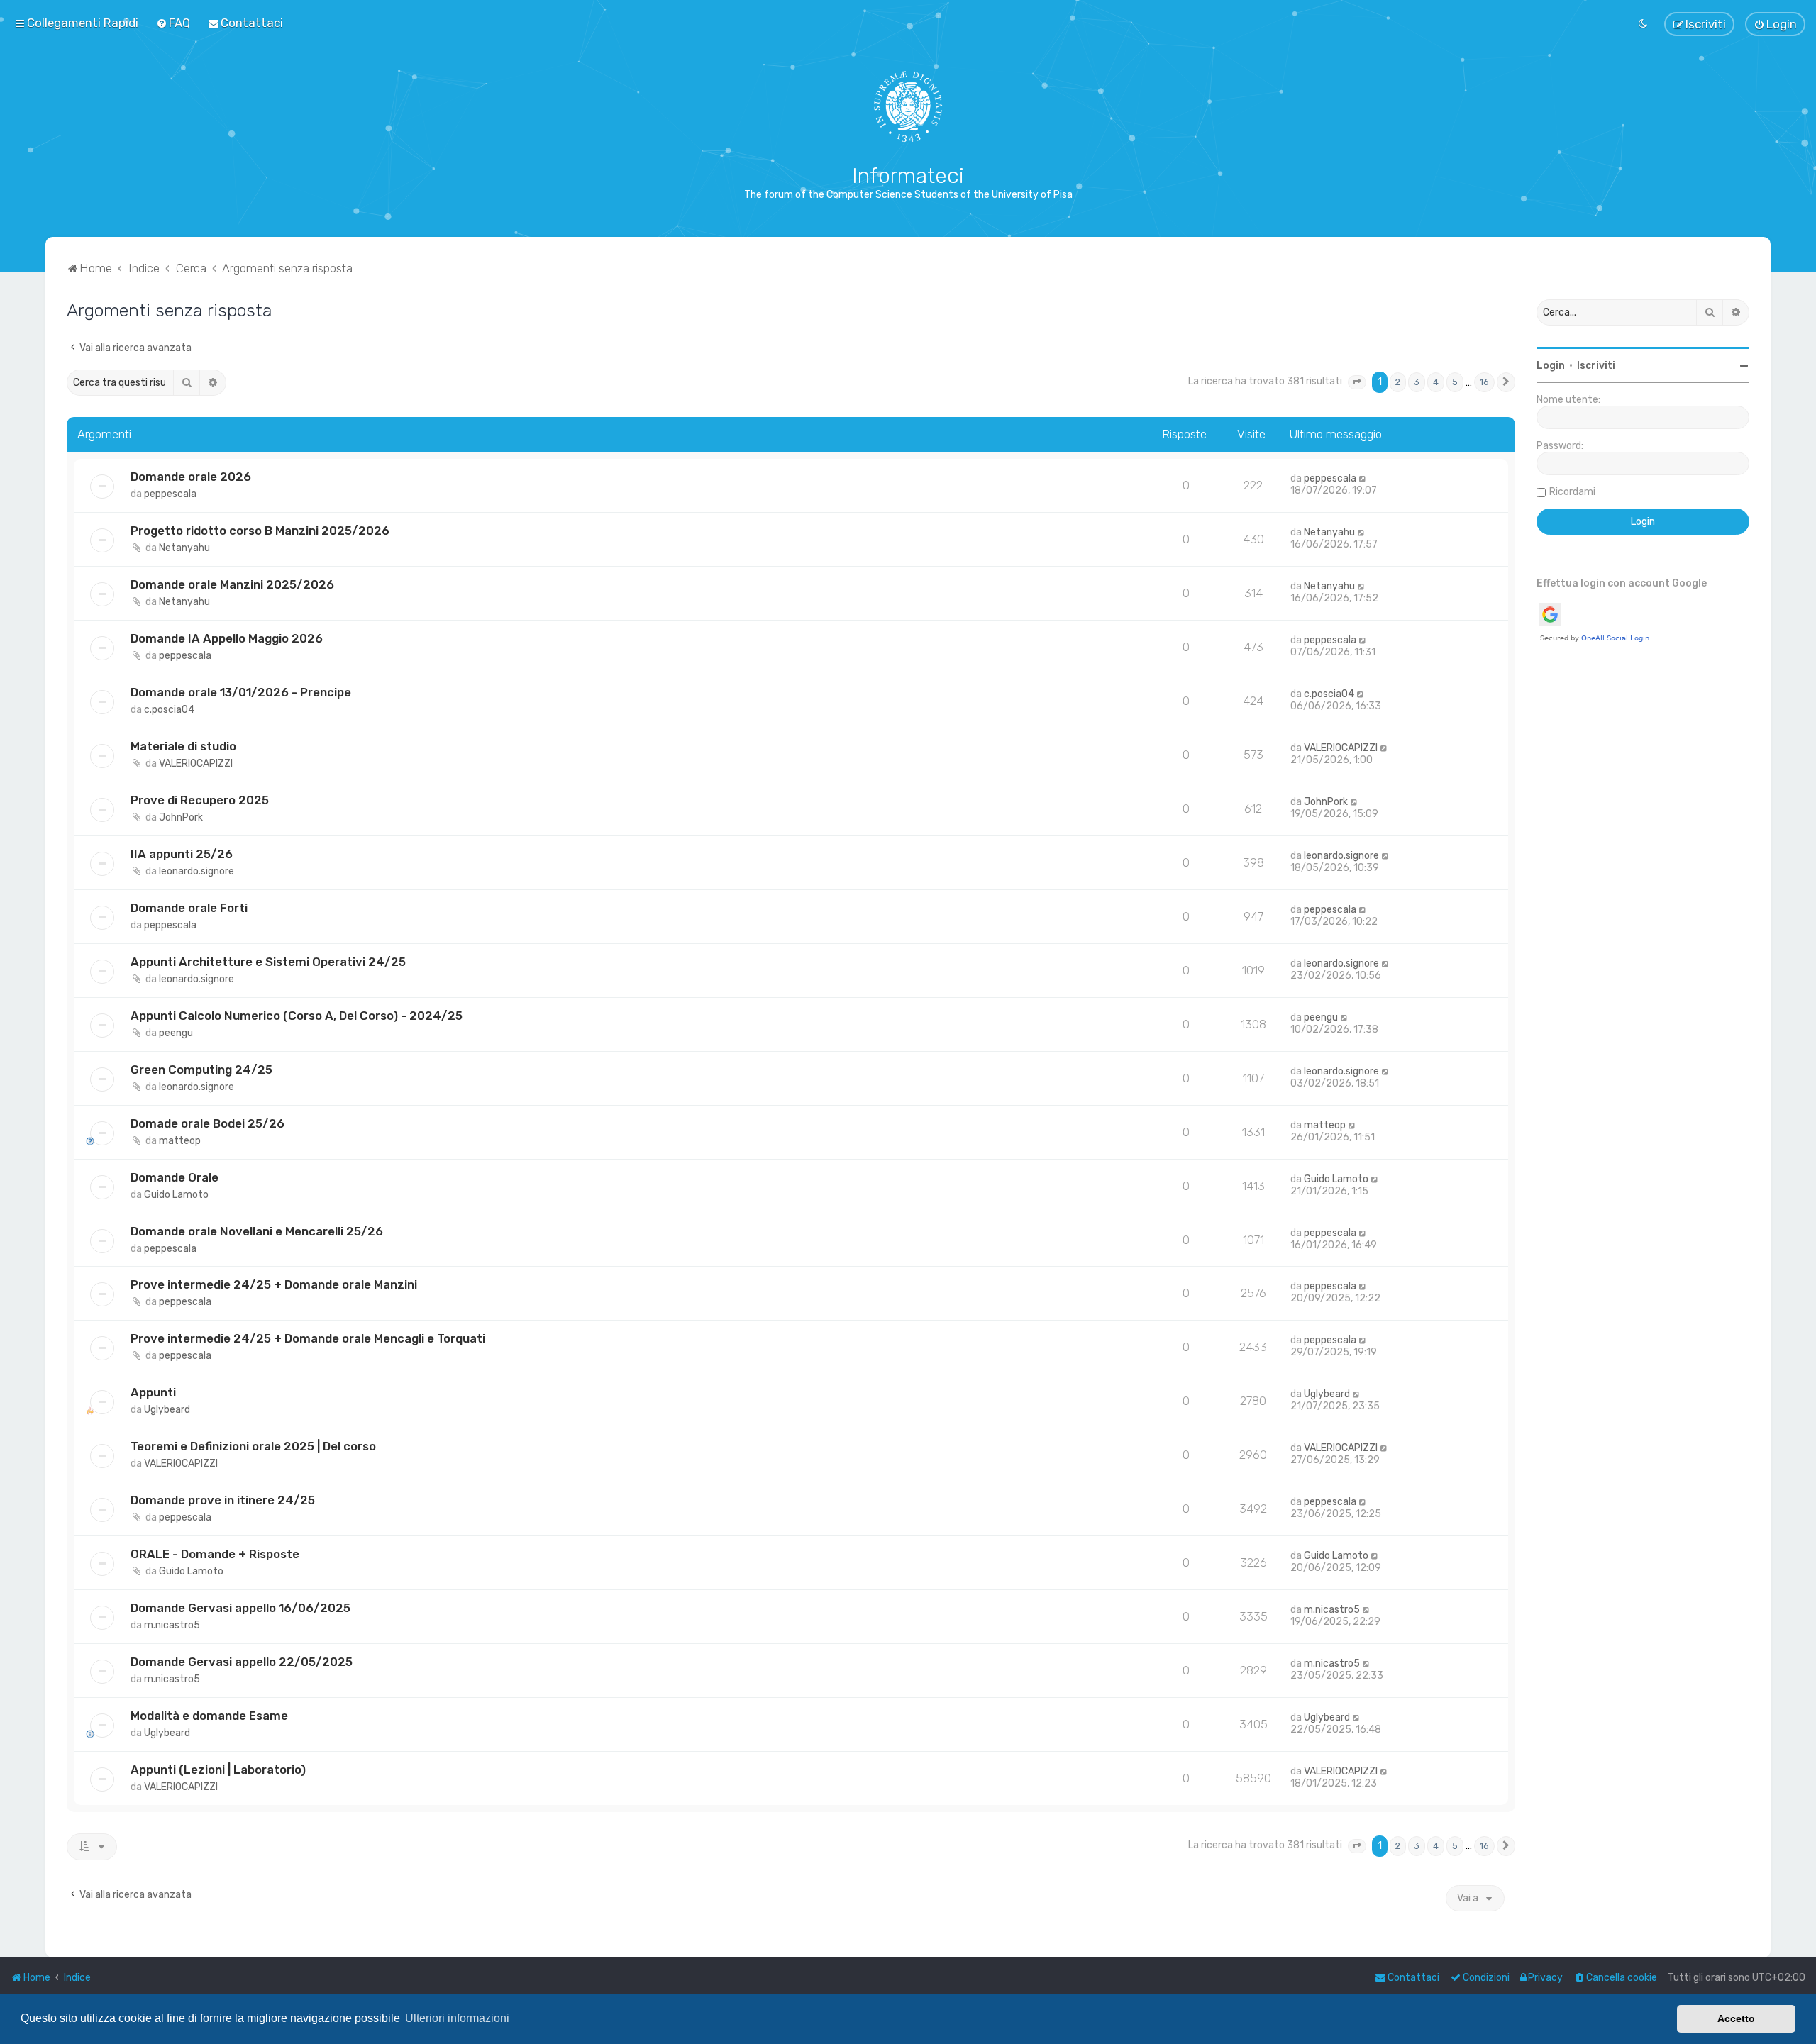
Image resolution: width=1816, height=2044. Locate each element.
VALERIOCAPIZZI (196, 763)
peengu (176, 1033)
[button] (1357, 382)
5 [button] (1455, 382)
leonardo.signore (196, 871)
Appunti (153, 1392)
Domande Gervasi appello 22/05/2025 (242, 1662)
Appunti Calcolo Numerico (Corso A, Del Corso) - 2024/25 (297, 1016)
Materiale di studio (183, 746)
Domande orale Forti (189, 908)
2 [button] (1398, 382)
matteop (180, 1141)
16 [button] (1484, 382)
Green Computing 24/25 (201, 1070)
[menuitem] (173, 23)
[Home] (908, 106)
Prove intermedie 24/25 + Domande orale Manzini (274, 1284)
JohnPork (181, 817)
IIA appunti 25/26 (182, 854)
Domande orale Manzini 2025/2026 (232, 584)
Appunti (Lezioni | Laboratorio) (218, 1770)
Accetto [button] (1736, 2018)
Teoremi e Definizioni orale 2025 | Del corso (253, 1446)
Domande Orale (175, 1177)
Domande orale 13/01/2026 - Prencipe (241, 692)
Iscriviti (1596, 366)
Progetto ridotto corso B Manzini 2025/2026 (260, 531)
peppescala (170, 494)
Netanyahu (184, 548)
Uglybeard (167, 1410)
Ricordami (1572, 492)
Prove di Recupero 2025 (200, 800)
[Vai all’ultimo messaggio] (1363, 478)
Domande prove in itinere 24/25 (223, 1500)
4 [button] (1436, 382)
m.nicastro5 (172, 1625)
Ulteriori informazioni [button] (457, 2018)
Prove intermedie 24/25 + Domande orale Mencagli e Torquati (308, 1338)
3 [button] (1417, 382)
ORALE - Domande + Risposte (215, 1554)
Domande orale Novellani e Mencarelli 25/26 (257, 1231)
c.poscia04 (169, 710)
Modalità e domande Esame (209, 1716)
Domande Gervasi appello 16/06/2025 (240, 1608)
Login (1551, 366)
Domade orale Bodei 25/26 (207, 1123)
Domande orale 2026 (191, 477)
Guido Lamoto (176, 1195)
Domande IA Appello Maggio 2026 (227, 638)
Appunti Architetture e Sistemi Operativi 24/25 (268, 962)
